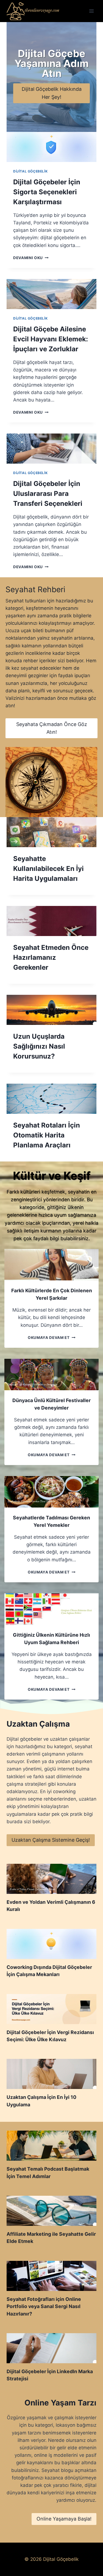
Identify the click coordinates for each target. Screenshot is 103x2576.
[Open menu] (91, 11)
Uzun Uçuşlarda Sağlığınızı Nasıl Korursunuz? (39, 1046)
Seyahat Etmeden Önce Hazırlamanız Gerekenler (51, 957)
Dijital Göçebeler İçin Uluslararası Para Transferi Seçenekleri (48, 494)
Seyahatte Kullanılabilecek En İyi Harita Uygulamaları (48, 869)
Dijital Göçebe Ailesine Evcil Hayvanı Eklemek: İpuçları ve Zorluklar (51, 339)
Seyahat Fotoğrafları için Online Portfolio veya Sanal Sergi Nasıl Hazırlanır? (44, 2306)
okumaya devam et (50, 1338)
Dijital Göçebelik (30, 171)
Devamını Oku (30, 258)
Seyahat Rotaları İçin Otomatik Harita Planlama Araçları (47, 1135)
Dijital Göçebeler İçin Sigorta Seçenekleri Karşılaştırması (47, 192)
